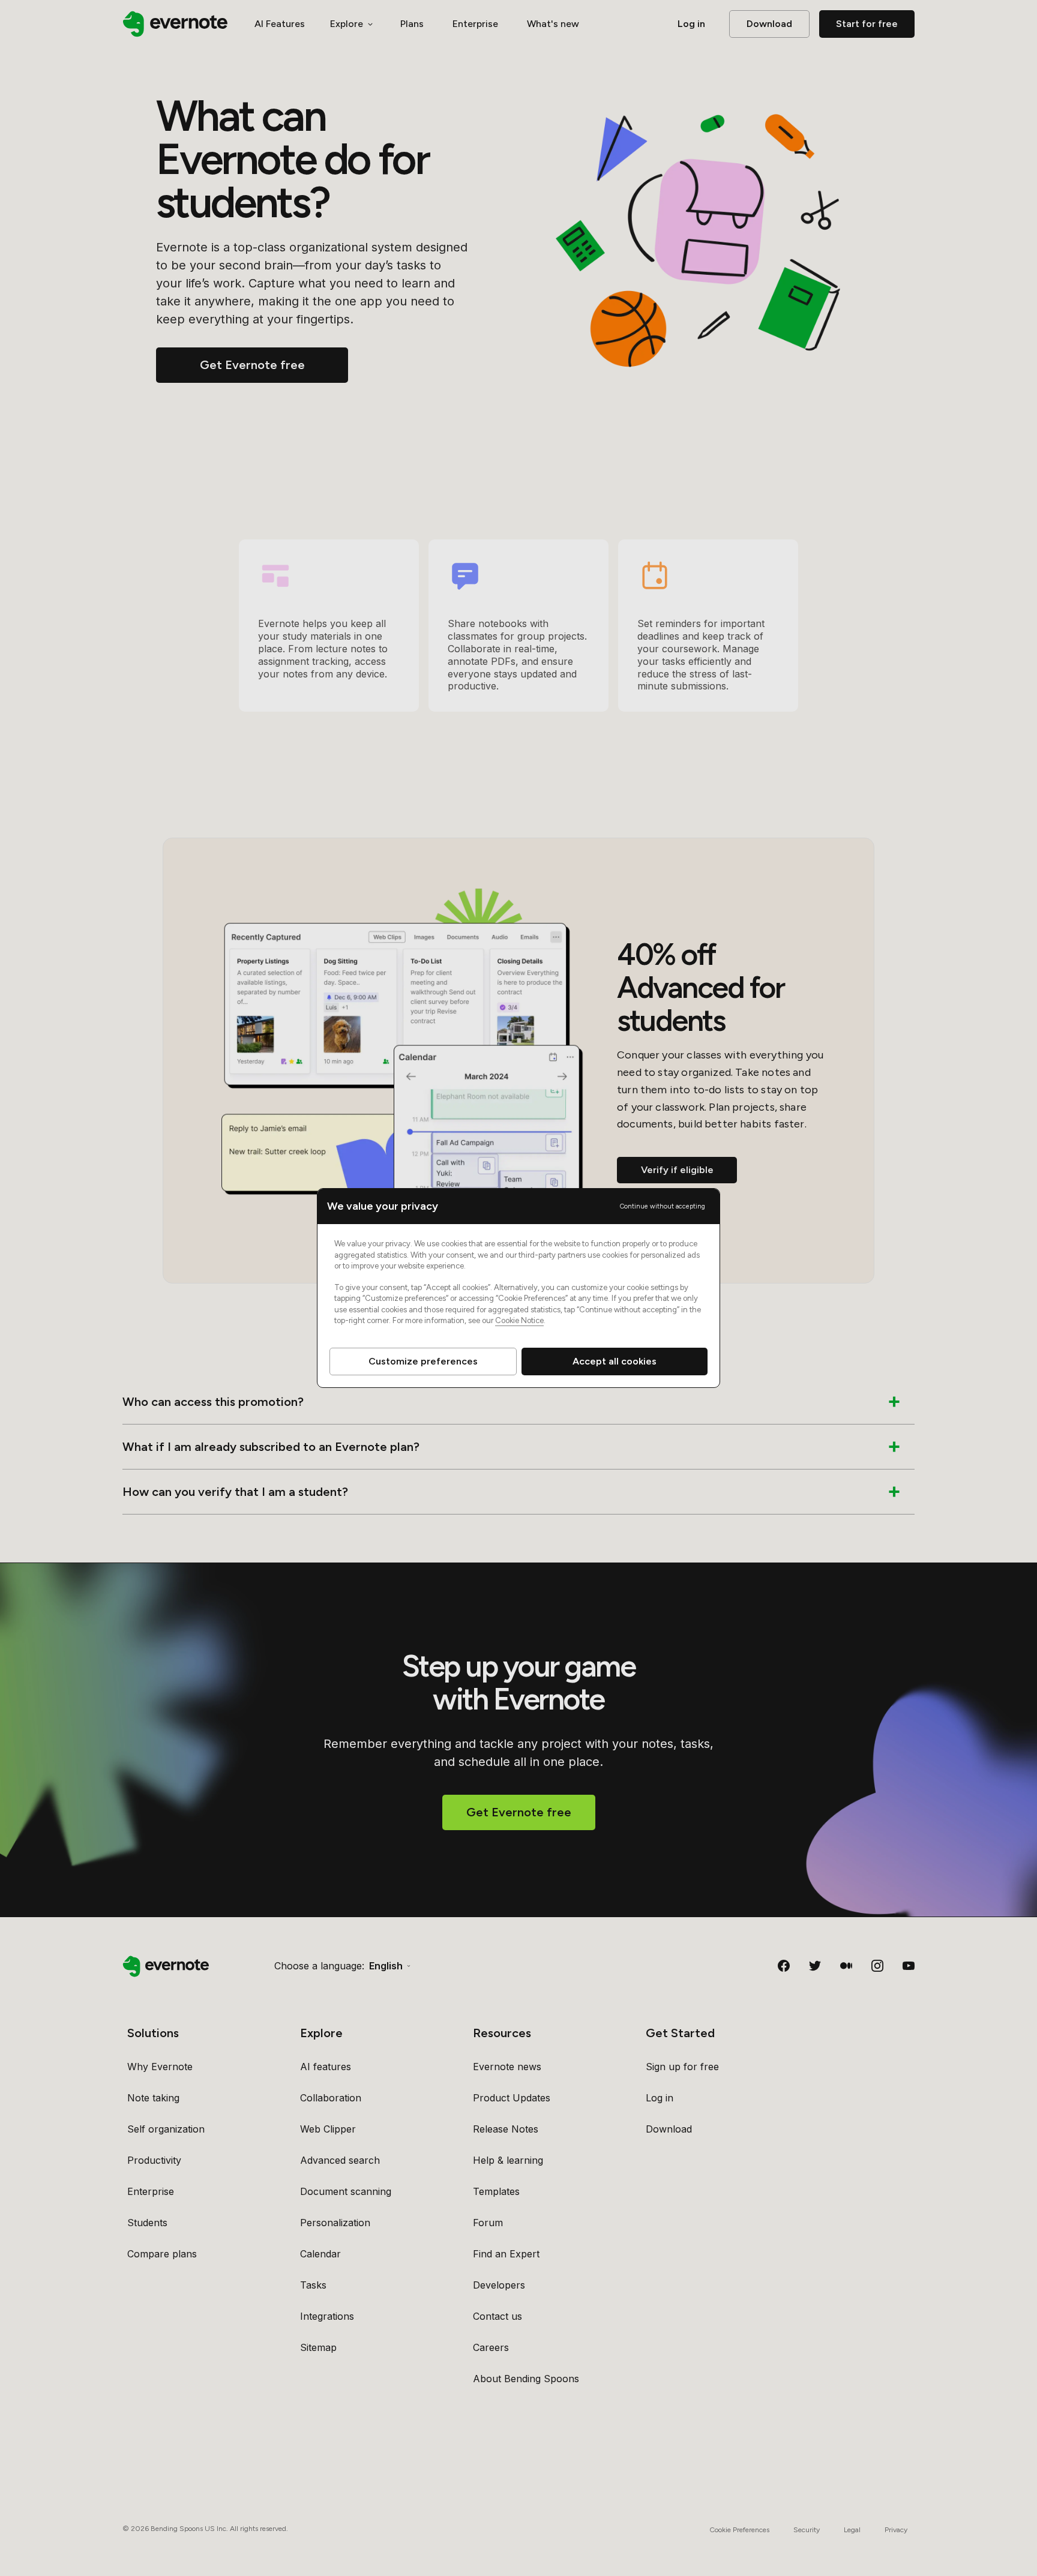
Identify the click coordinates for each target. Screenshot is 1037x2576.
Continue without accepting (663, 1206)
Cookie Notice (519, 1320)
